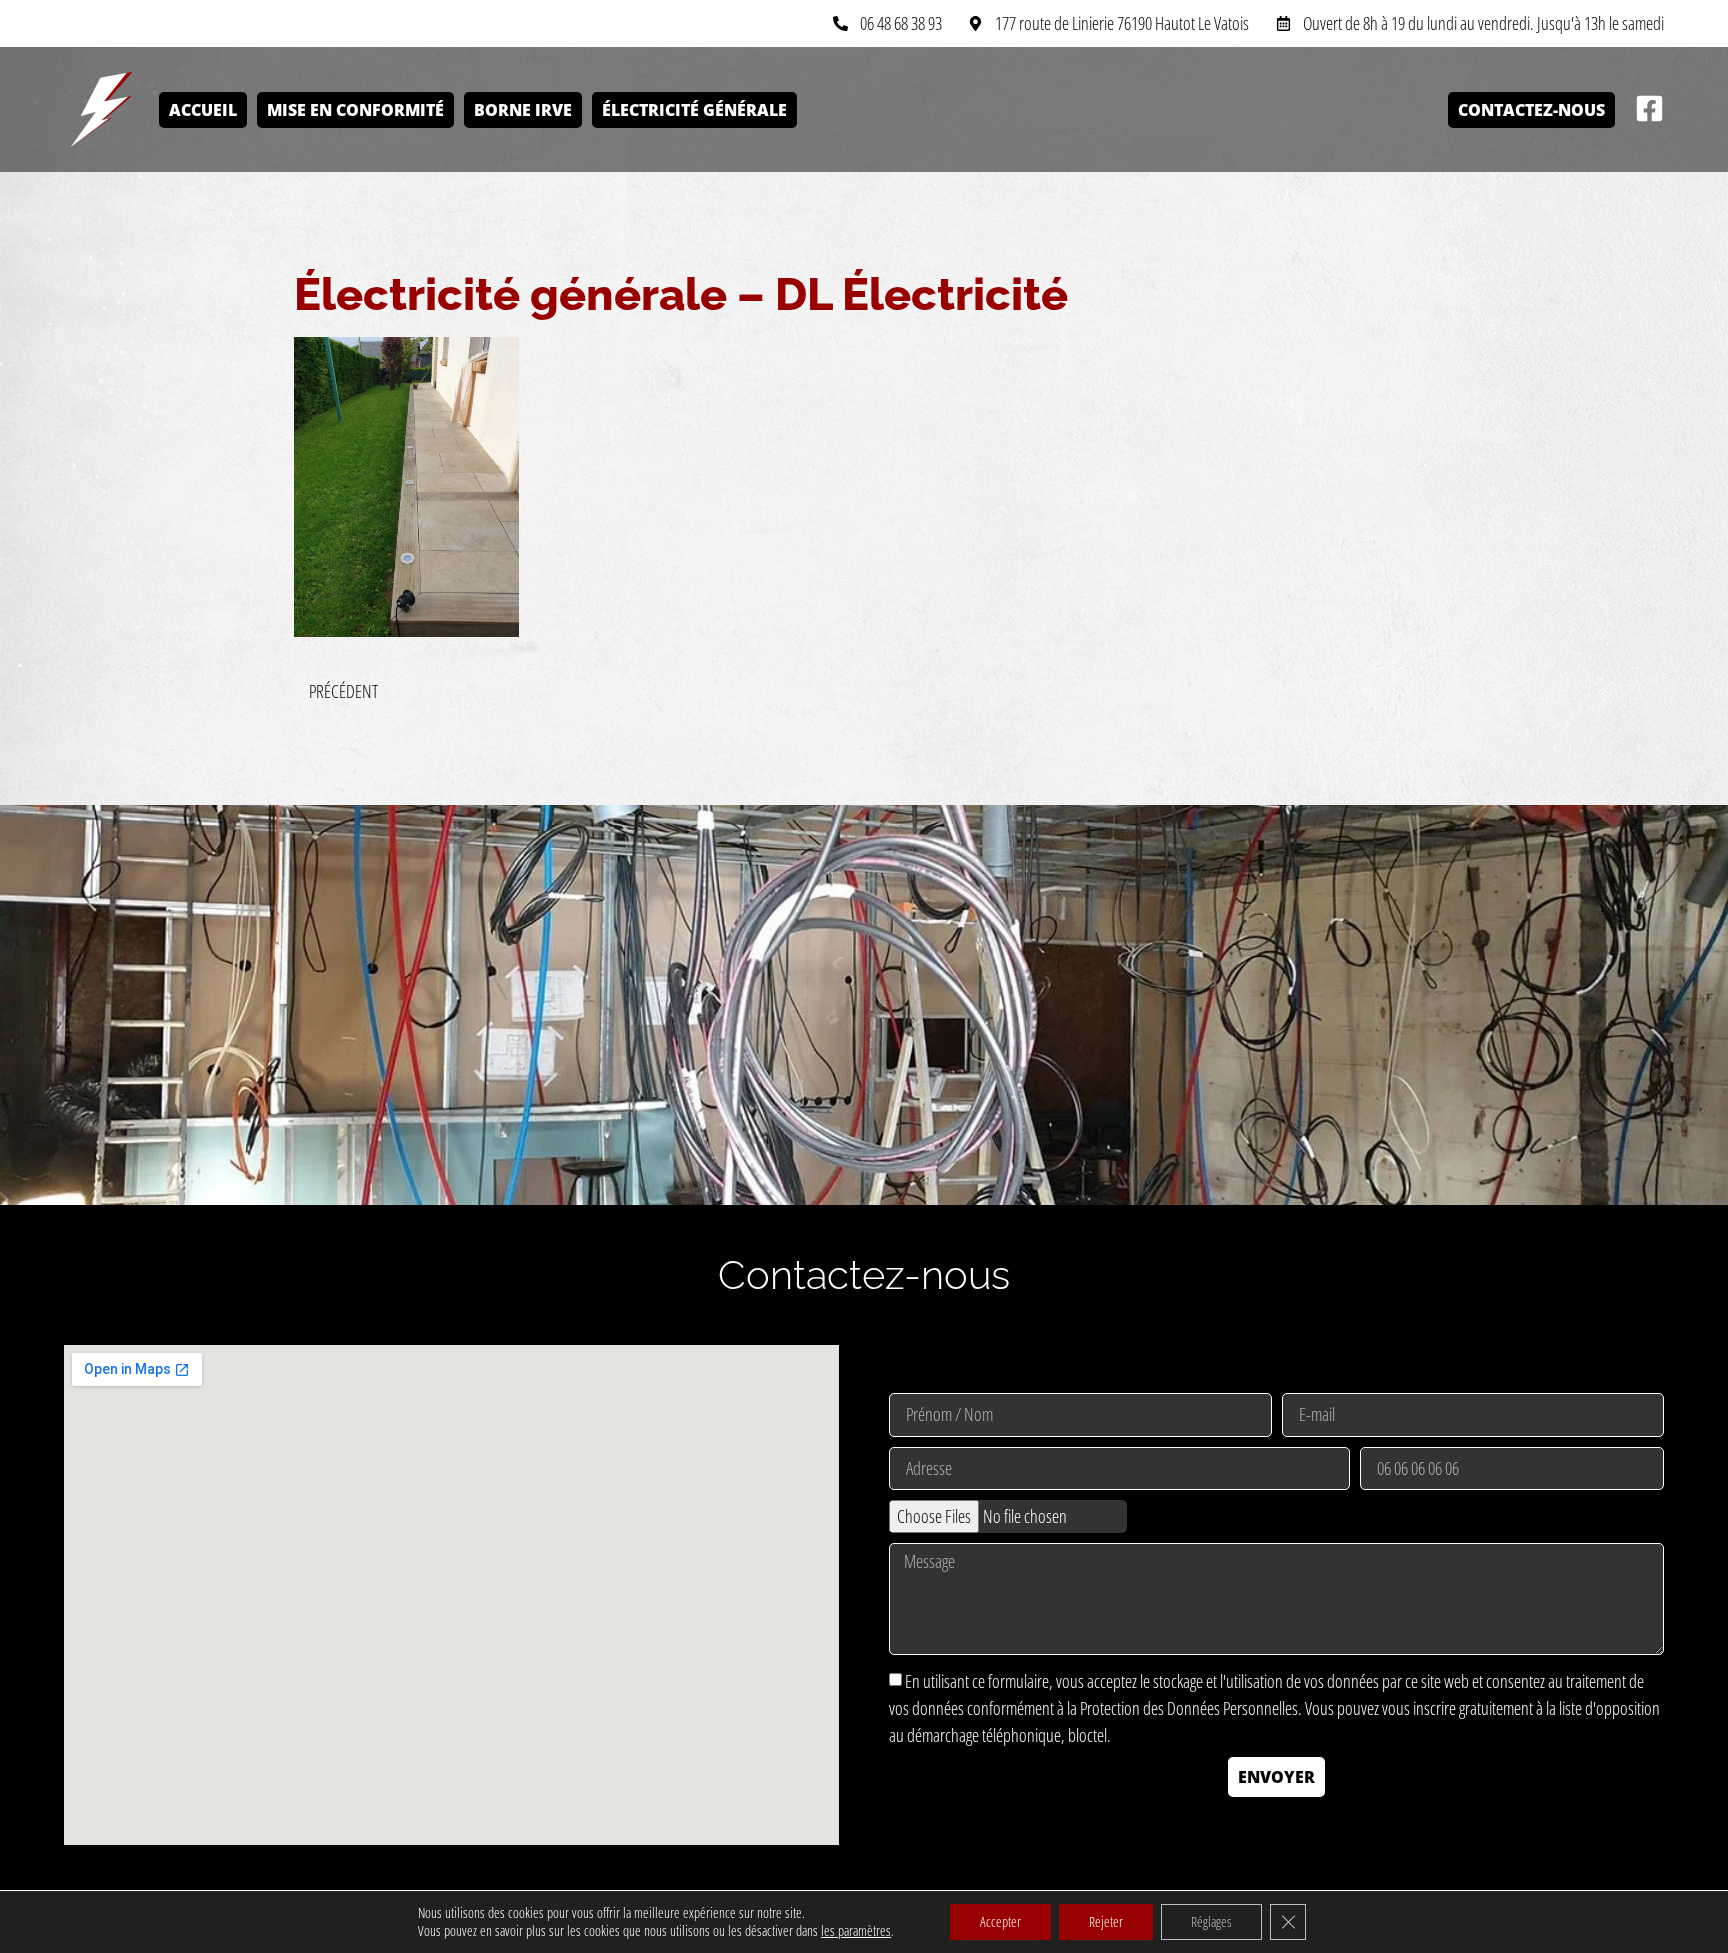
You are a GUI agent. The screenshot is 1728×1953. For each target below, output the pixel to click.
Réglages (1211, 1921)
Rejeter (1106, 1921)
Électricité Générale (694, 110)
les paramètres (856, 1931)
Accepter (1000, 1921)
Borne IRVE (523, 110)
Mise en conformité (355, 110)
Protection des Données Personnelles (1189, 1709)
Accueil (203, 110)
